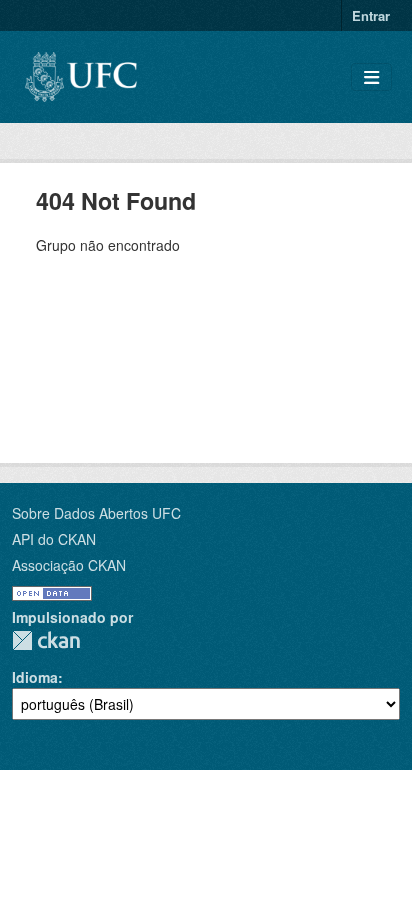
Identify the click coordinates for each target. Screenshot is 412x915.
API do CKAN (54, 539)
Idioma (35, 677)
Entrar (371, 15)
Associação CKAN (69, 565)
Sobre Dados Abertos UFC (96, 513)
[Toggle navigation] (371, 77)
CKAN (46, 640)
